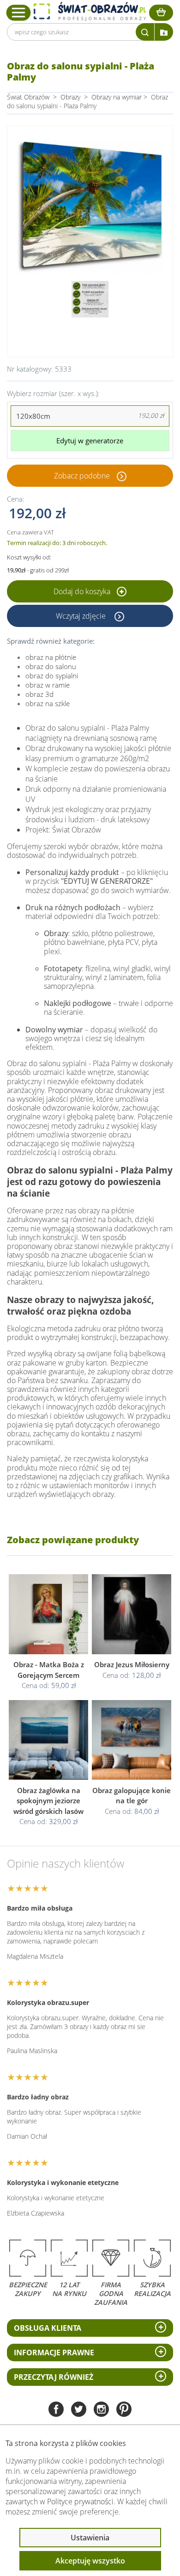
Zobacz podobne (82, 476)
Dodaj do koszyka (83, 591)
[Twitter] (79, 2410)
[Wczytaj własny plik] (164, 32)
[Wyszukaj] (145, 32)
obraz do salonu (51, 666)
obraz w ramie (48, 685)
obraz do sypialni (52, 676)
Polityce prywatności (80, 2502)
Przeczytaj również (54, 2377)
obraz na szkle (48, 703)
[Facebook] (56, 2410)
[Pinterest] (124, 2410)
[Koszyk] (161, 13)
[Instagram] (101, 2410)
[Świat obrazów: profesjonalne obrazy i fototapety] (90, 11)
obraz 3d (39, 694)
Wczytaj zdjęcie (82, 616)
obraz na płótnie (51, 657)
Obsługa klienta (48, 2328)
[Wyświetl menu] (19, 12)
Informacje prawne (54, 2353)
